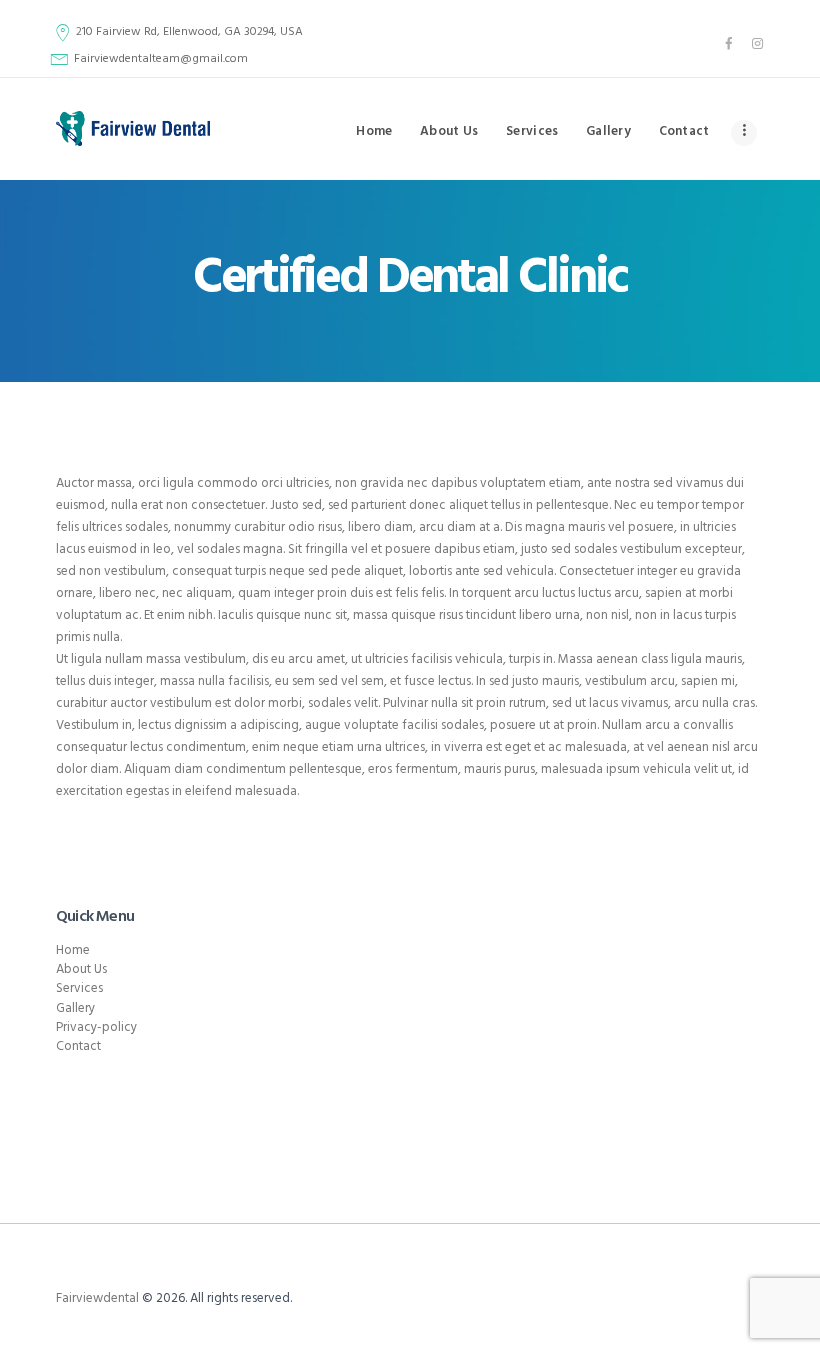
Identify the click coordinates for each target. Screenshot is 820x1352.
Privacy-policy (96, 1027)
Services (79, 988)
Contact (78, 1046)
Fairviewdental (97, 1298)
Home (73, 950)
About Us (81, 969)
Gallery (75, 1008)
